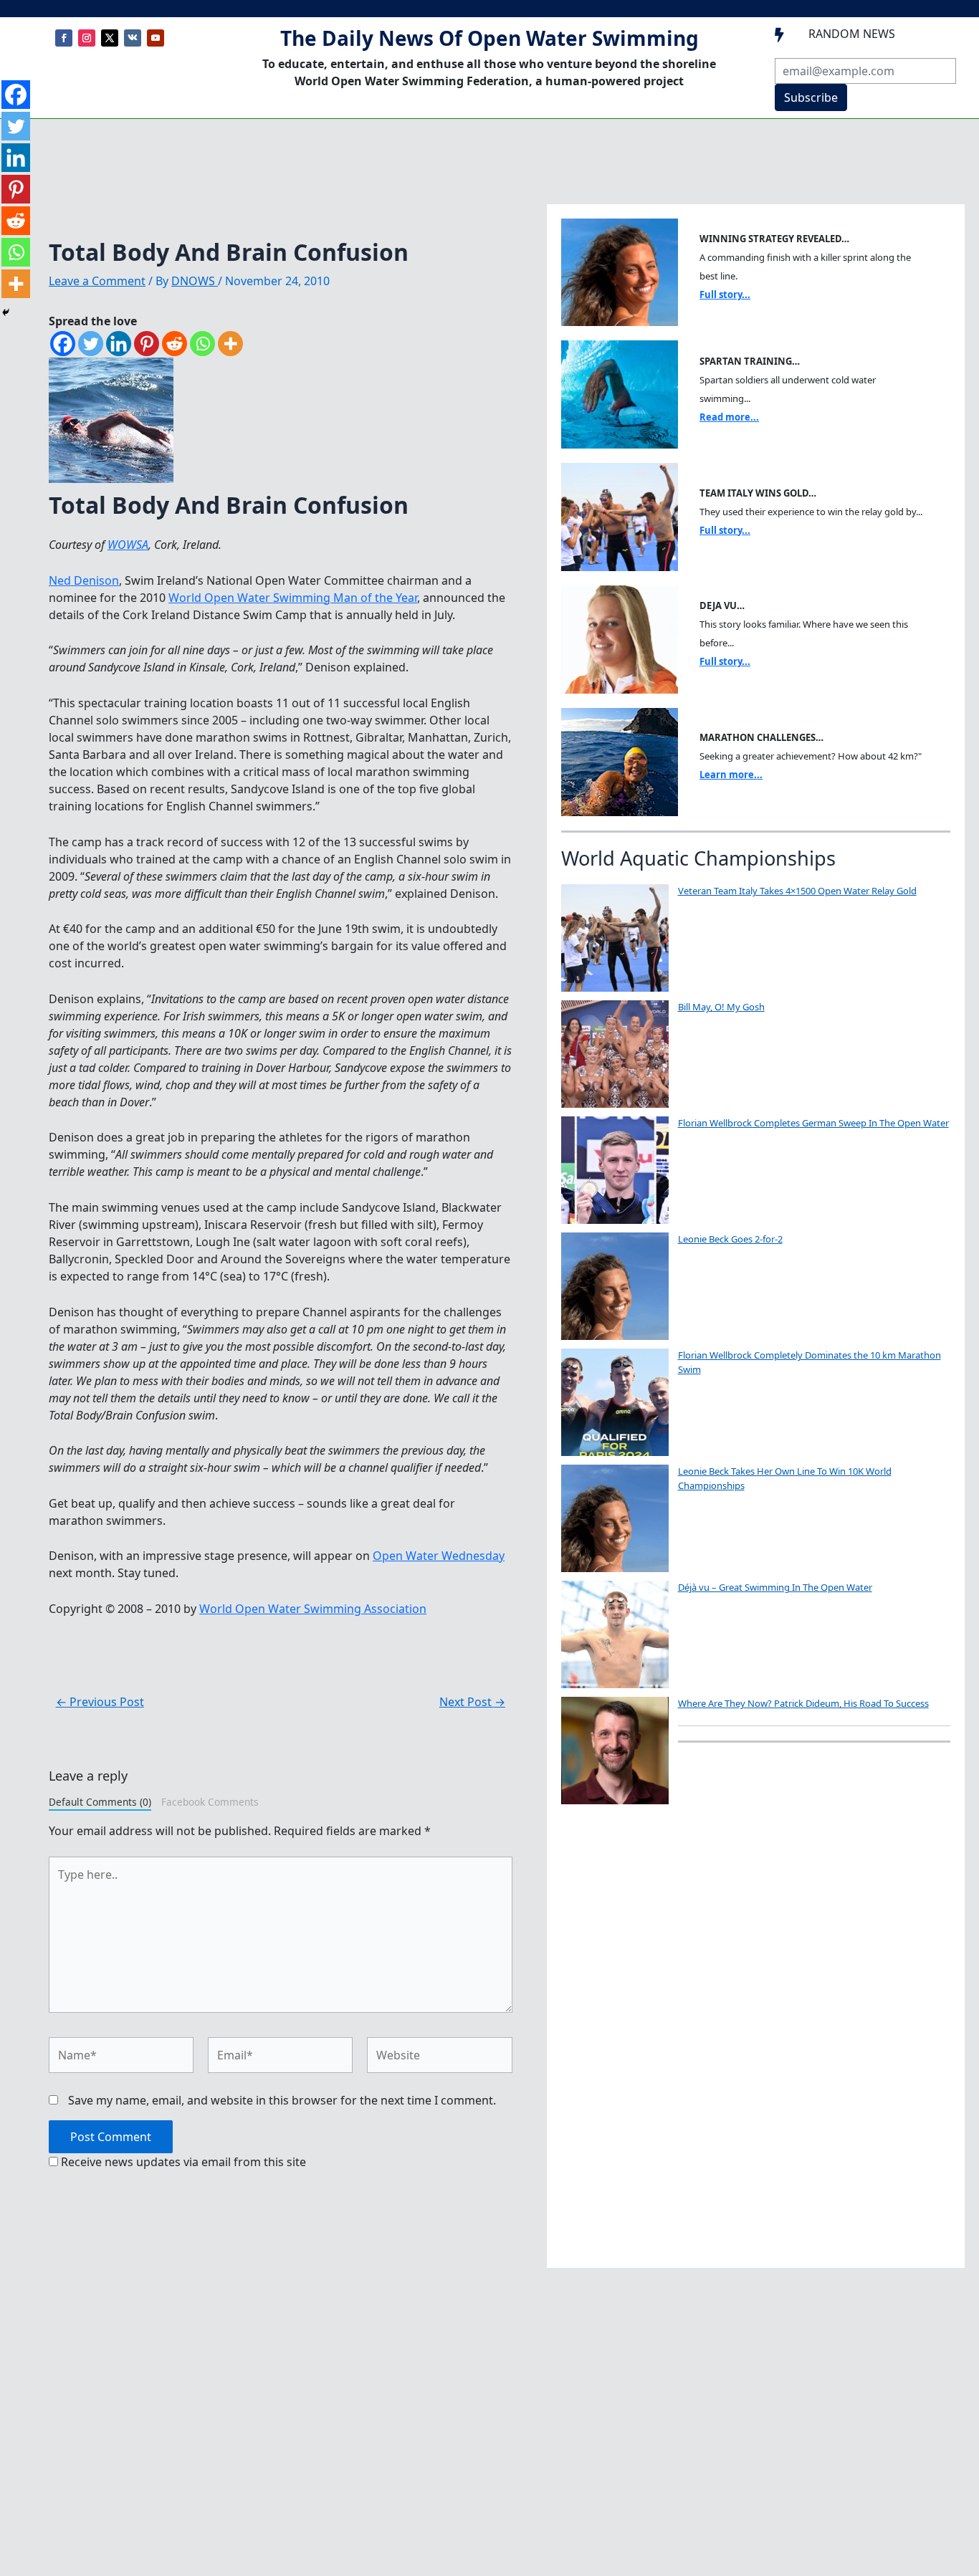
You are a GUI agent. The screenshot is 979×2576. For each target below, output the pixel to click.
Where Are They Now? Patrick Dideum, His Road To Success (803, 1703)
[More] (230, 344)
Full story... (725, 295)
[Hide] (6, 312)
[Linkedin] (119, 344)
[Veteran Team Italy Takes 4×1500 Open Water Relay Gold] (615, 938)
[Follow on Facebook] (64, 38)
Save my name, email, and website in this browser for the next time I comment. (282, 2100)
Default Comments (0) (100, 1802)
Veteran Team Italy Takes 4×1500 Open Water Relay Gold (797, 891)
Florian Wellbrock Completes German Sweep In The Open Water (813, 1123)
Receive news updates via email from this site (182, 2162)
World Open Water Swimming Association (313, 1609)
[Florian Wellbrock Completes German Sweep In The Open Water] (615, 1170)
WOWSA (128, 545)
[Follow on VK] (133, 38)
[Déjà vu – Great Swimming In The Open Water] (615, 1634)
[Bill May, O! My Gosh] (615, 1054)
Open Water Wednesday (439, 1556)
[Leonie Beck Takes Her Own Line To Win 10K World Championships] (615, 1518)
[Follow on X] (110, 38)
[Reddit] (175, 344)
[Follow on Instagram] (87, 38)
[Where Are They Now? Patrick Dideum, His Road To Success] (615, 1751)
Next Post (472, 1702)
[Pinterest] (147, 344)
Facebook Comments (210, 1802)
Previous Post (100, 1702)
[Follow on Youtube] (156, 38)
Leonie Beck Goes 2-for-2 (730, 1239)
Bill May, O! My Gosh (721, 1007)
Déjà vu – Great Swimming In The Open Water (775, 1587)
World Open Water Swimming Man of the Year (293, 598)
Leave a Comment (97, 281)
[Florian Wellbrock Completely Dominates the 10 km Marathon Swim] (615, 1402)
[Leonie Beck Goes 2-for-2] (615, 1286)
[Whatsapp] (202, 344)
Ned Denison (84, 580)
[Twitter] (91, 344)
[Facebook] (63, 344)
